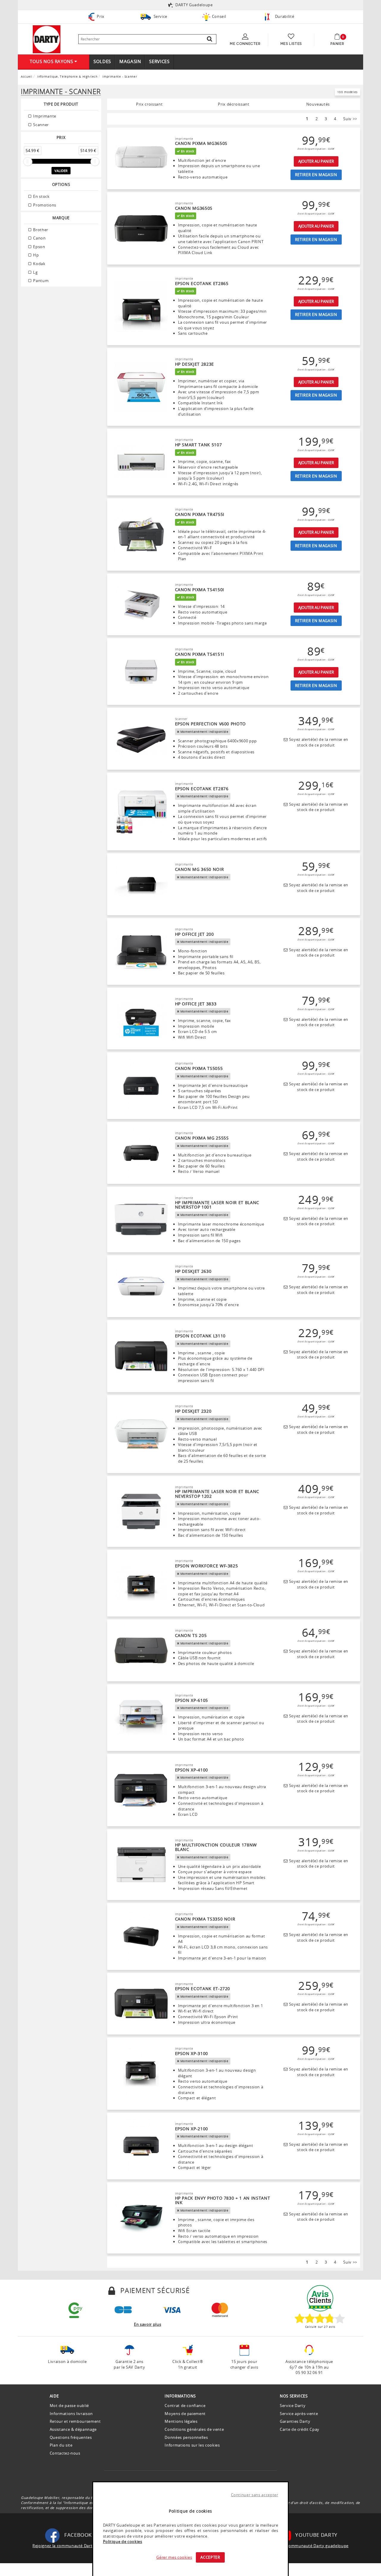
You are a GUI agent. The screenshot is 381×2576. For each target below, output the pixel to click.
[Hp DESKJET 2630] (141, 1286)
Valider (61, 171)
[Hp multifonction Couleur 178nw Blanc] (141, 1865)
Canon (39, 238)
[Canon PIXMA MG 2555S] (141, 1153)
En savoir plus (147, 2324)
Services (159, 61)
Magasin (130, 61)
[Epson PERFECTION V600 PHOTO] (141, 739)
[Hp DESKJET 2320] (141, 1434)
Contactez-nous (65, 2453)
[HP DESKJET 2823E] (141, 387)
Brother (40, 230)
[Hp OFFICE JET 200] (141, 951)
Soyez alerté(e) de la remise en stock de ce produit (318, 742)
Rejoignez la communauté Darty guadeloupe (305, 2546)
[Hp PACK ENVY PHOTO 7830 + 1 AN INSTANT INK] (141, 2218)
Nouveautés (318, 104)
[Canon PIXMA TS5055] (141, 1086)
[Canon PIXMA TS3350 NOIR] (141, 1937)
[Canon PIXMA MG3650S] (141, 159)
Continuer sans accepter (255, 2495)
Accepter (210, 2557)
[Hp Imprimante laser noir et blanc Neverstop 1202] (141, 1511)
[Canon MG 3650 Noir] (141, 884)
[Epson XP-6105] (141, 1718)
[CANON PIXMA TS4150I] (141, 605)
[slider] (28, 162)
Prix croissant (149, 104)
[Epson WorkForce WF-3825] (141, 1583)
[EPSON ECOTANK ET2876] (141, 812)
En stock (41, 196)
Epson (39, 247)
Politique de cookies (123, 2541)
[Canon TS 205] (141, 1650)
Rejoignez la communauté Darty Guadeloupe (76, 2546)
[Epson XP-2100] (141, 2146)
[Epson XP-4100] (141, 1790)
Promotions (44, 205)
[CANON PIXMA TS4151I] (141, 672)
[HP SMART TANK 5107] (141, 462)
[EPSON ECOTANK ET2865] (141, 306)
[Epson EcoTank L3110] (141, 1356)
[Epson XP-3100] (141, 2074)
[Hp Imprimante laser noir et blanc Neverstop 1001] (141, 1220)
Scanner (40, 125)
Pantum (40, 281)
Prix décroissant (234, 104)
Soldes (102, 61)
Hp (36, 255)
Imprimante (44, 116)
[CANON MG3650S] (141, 229)
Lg (35, 272)
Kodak (39, 264)
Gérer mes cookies (174, 2557)
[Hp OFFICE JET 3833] (141, 1019)
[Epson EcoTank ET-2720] (141, 2004)
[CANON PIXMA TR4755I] (141, 535)
